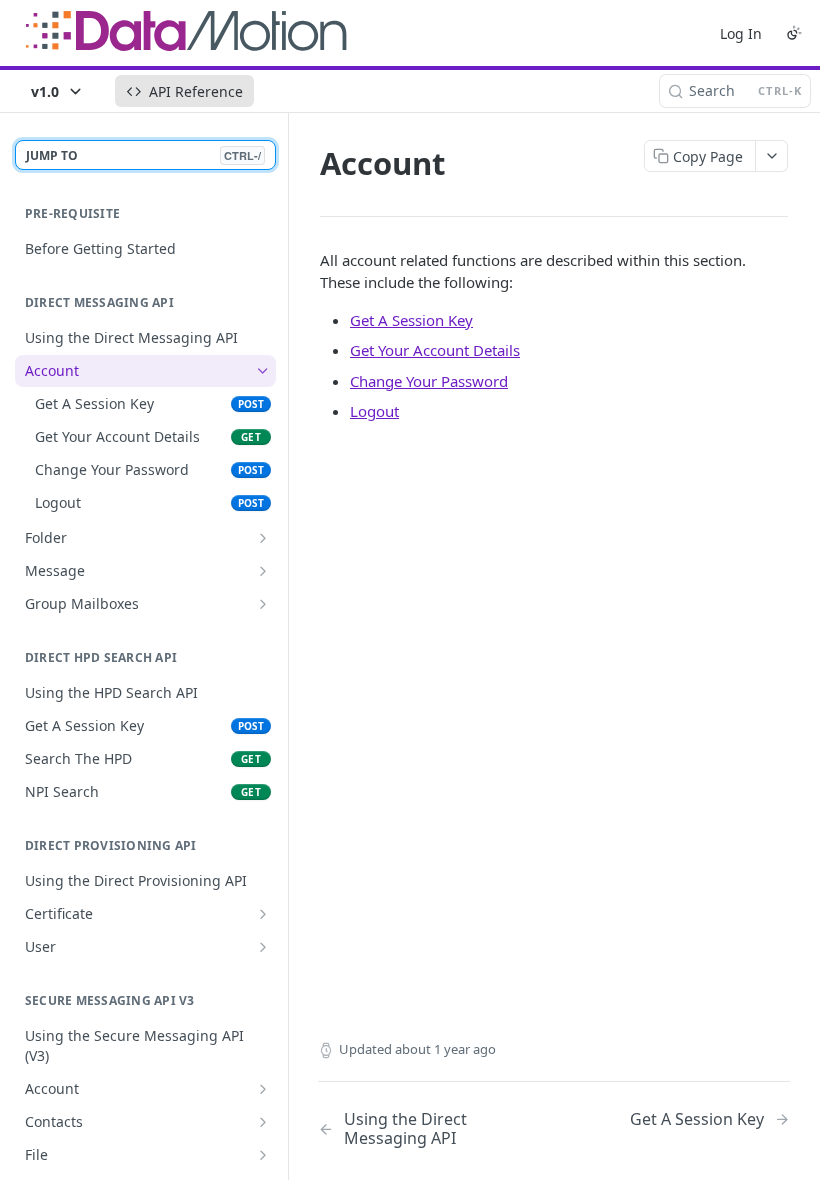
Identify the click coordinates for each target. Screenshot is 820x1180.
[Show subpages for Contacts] (263, 1122)
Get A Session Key (411, 320)
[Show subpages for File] (263, 1155)
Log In (741, 33)
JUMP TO (143, 155)
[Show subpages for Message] (263, 571)
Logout (374, 411)
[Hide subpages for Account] (263, 371)
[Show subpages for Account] (263, 1089)
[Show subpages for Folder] (263, 538)
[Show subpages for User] (263, 947)
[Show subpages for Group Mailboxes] (263, 604)
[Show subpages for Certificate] (263, 914)
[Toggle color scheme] (794, 33)
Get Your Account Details (435, 350)
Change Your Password (429, 381)
